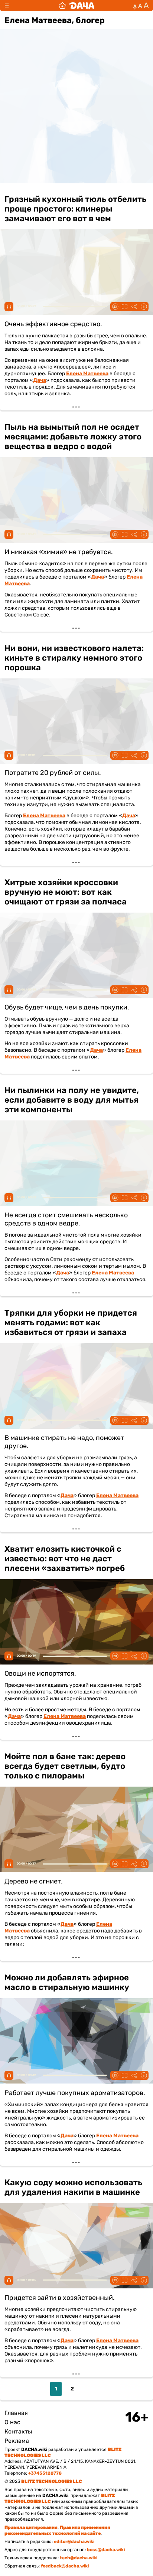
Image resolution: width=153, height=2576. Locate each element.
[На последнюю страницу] (102, 2389)
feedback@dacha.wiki (65, 2566)
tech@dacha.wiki (79, 2558)
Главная (16, 2413)
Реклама (17, 2441)
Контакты (18, 2431)
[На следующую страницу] (88, 2389)
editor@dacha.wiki (74, 2541)
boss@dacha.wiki (106, 2550)
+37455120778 (45, 2473)
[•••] (76, 299)
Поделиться (134, 307)
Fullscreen (124, 307)
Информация (144, 307)
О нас (12, 2422)
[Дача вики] (76, 6)
